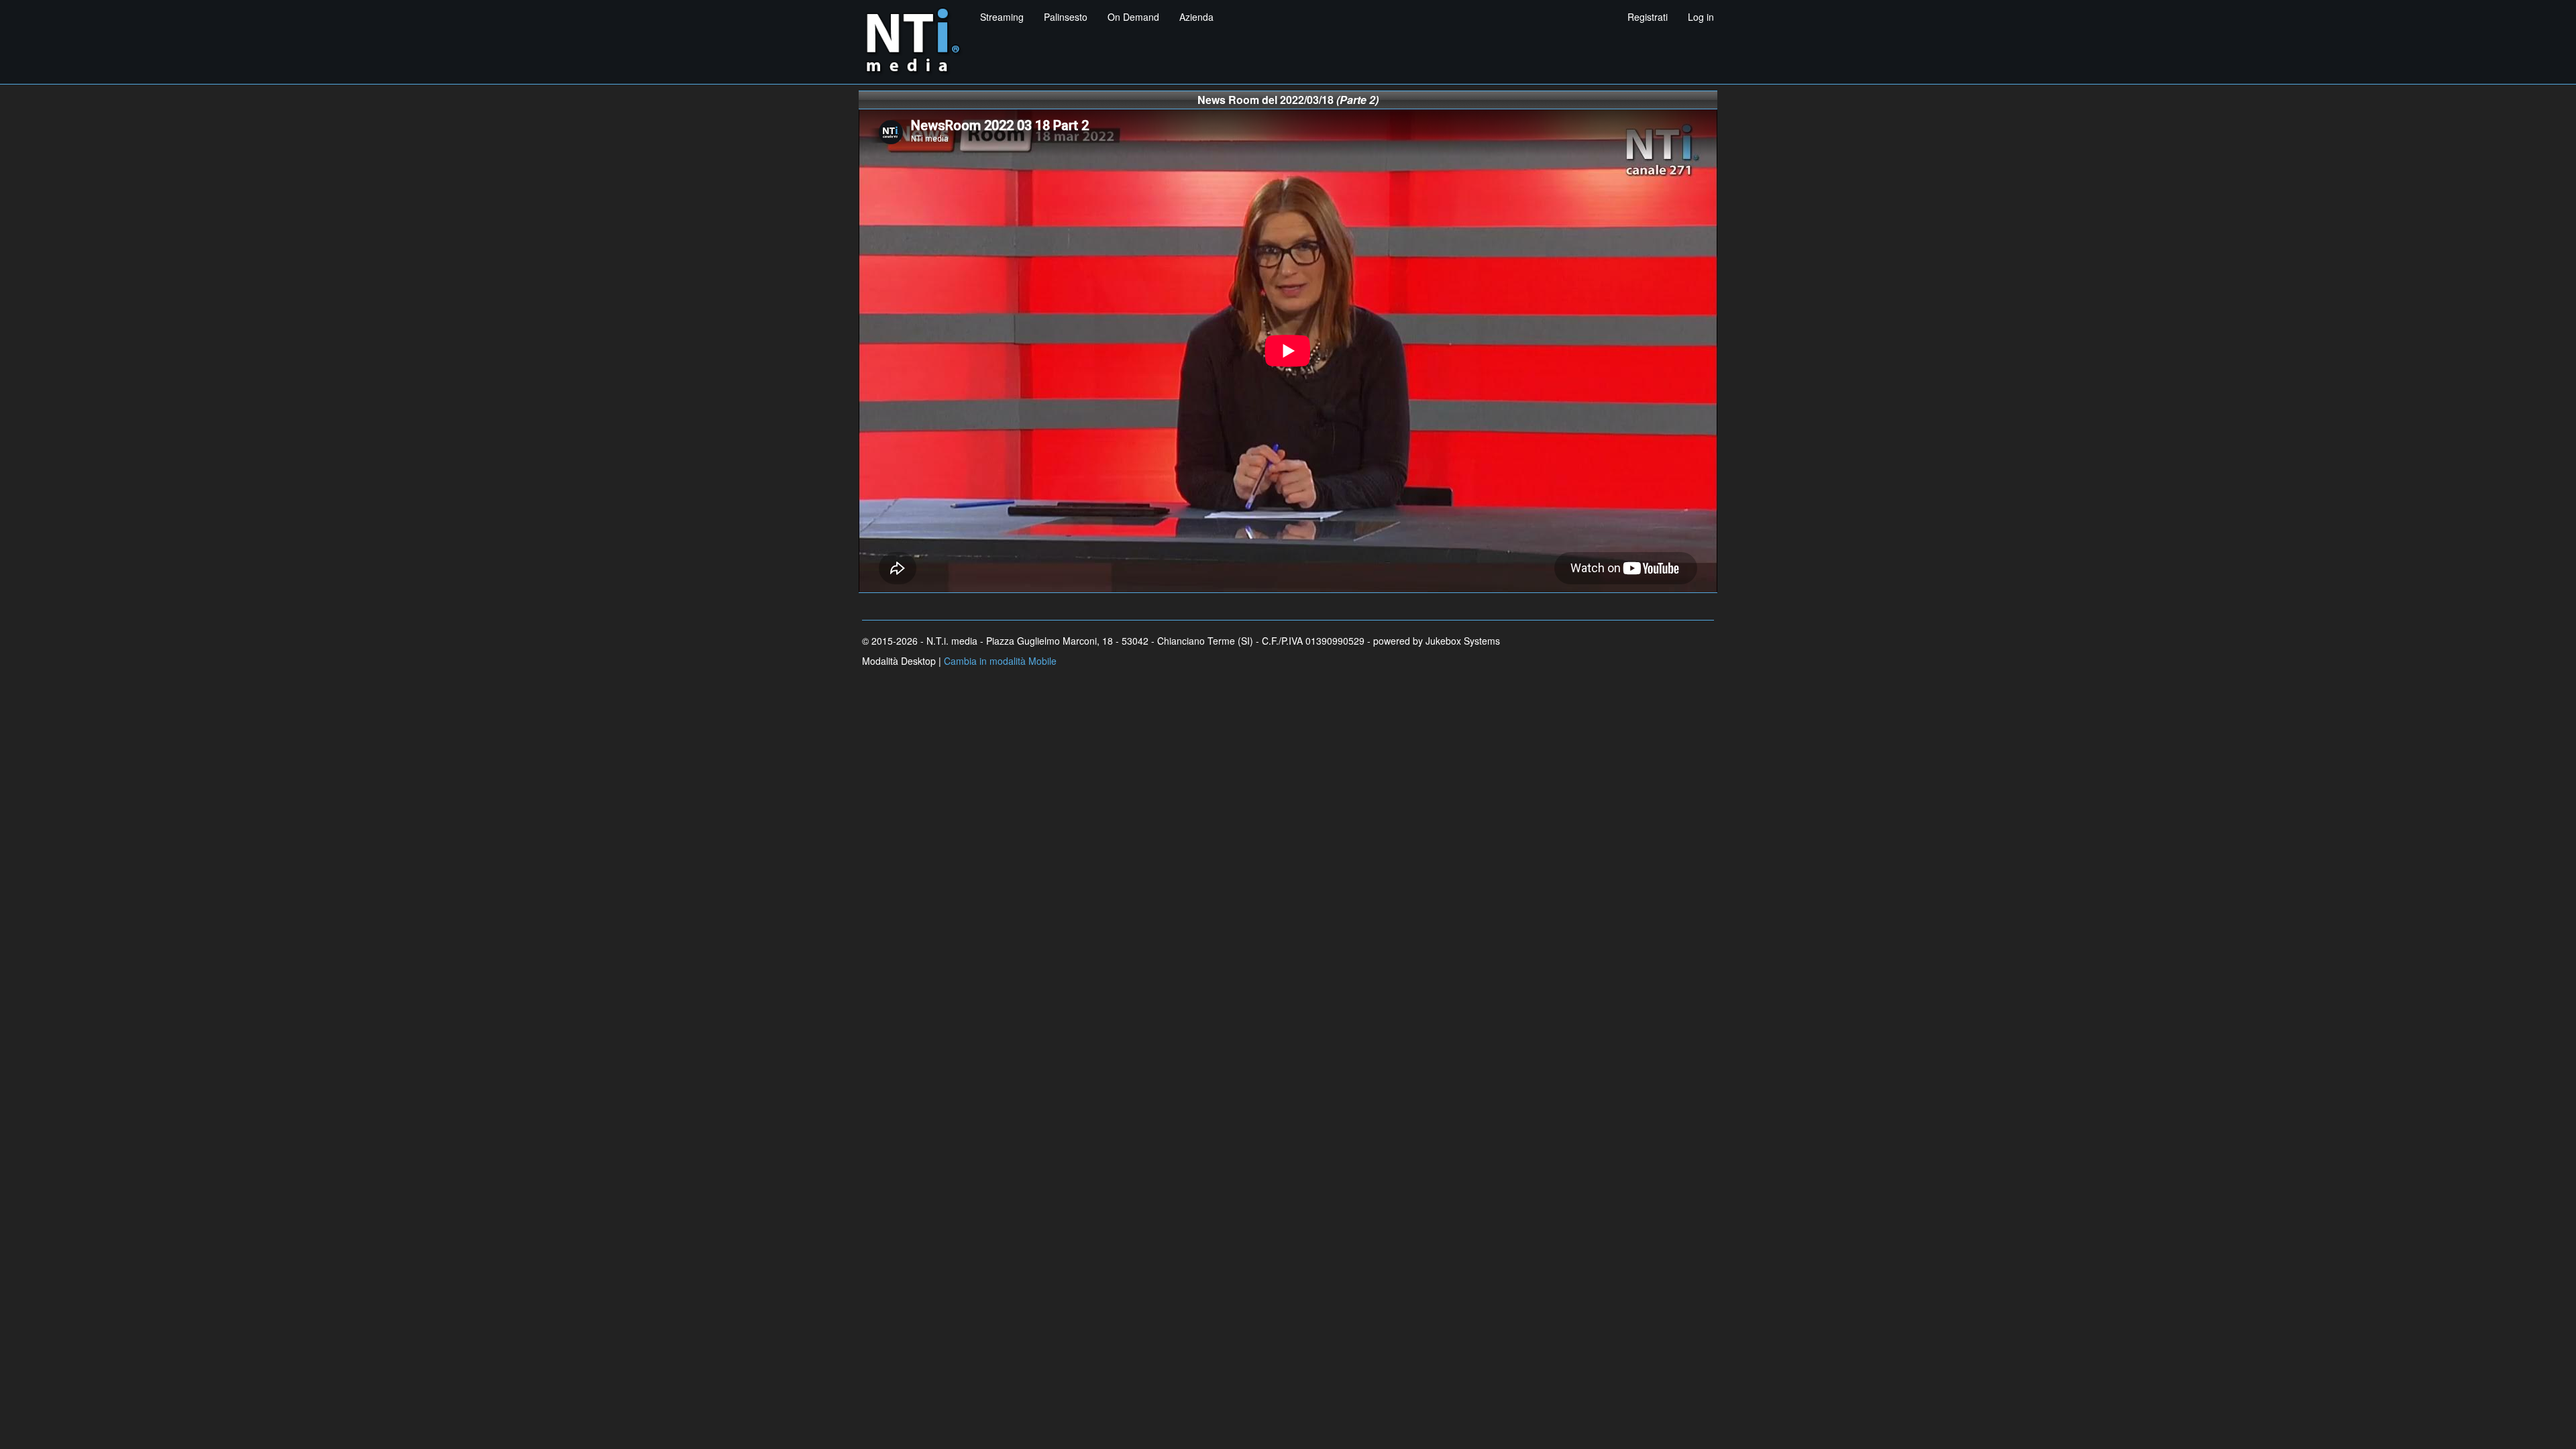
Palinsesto (1066, 17)
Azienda (1196, 17)
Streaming (1002, 17)
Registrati (1648, 17)
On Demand (1133, 17)
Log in (1701, 17)
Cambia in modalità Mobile (1000, 661)
